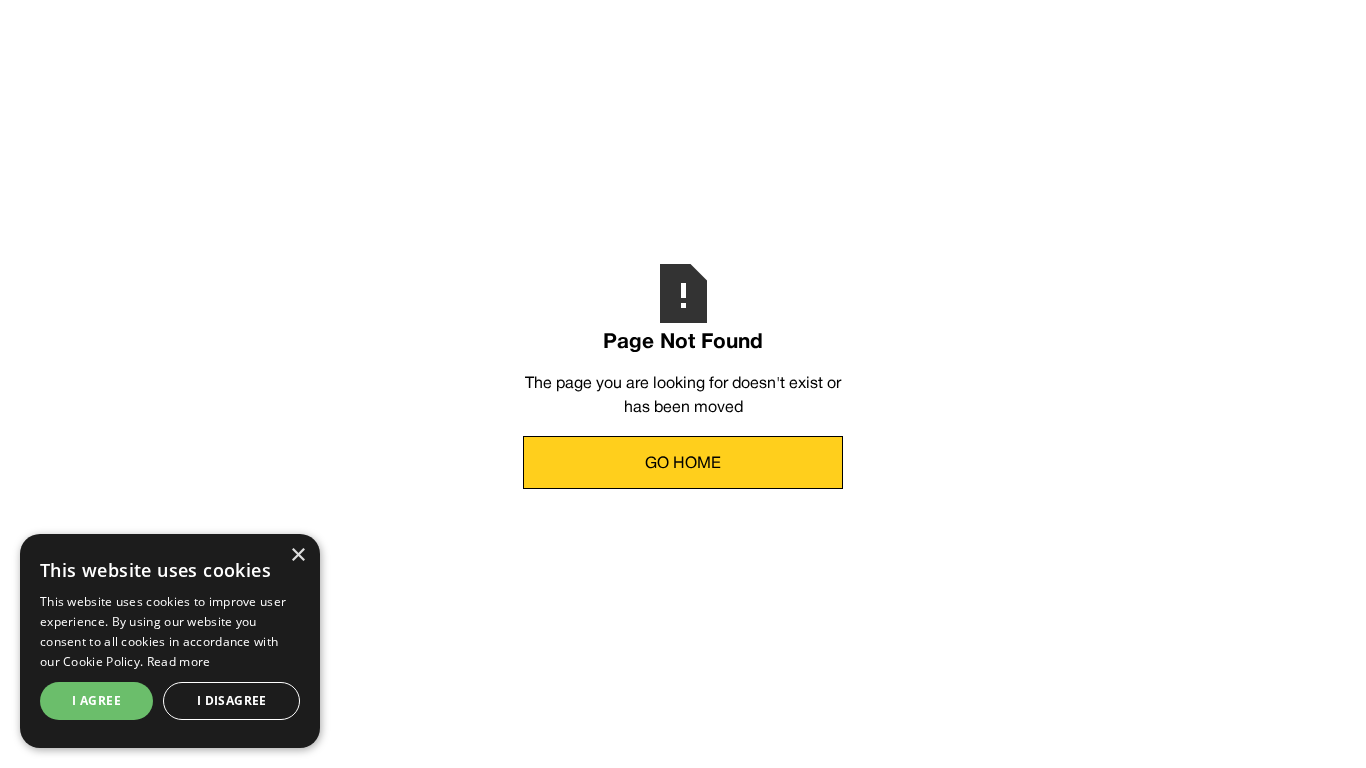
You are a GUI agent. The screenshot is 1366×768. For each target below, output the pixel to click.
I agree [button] (96, 700)
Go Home (683, 464)
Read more (179, 661)
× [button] (297, 555)
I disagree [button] (232, 700)
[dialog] (170, 641)
